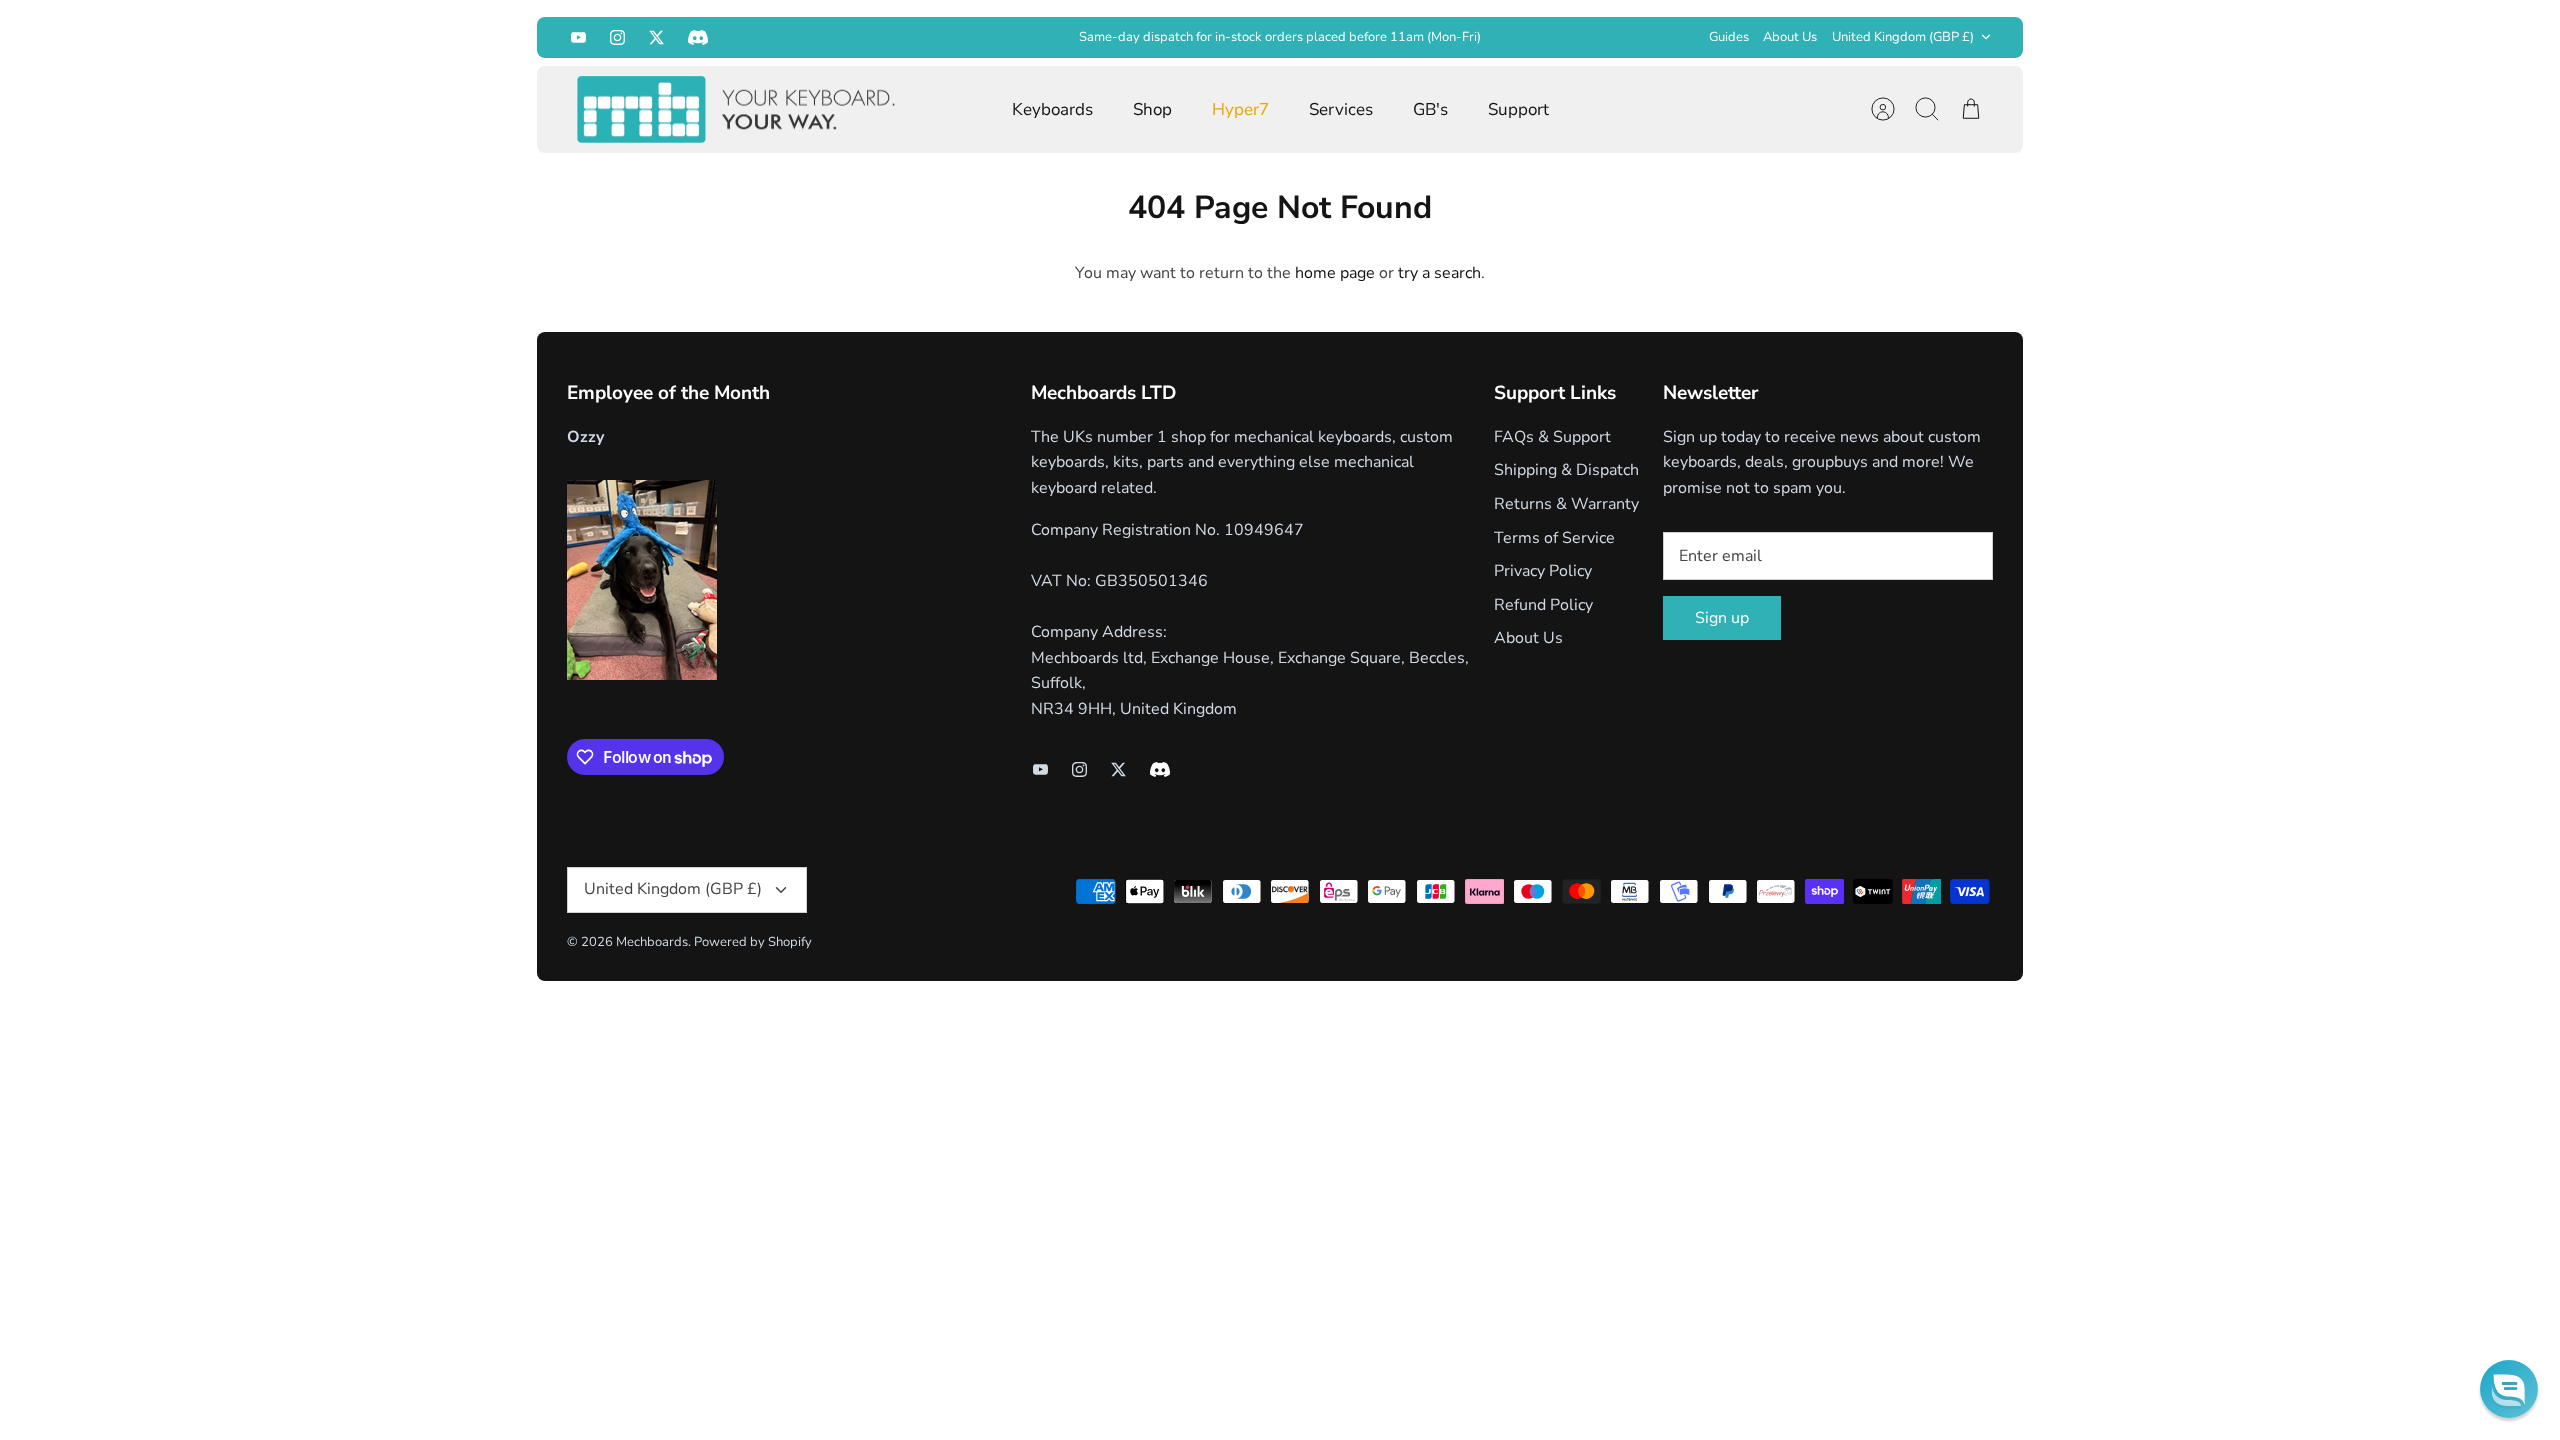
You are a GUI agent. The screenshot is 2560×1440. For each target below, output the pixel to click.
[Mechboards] (737, 110)
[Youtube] (578, 37)
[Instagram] (617, 37)
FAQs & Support (1552, 437)
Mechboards (652, 942)
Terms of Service (1554, 538)
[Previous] (968, 37)
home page (1335, 273)
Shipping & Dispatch (1566, 470)
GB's (1430, 109)
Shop (1152, 109)
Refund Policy (1543, 605)
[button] (2509, 1389)
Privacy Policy (1543, 571)
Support (1518, 109)
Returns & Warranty (1566, 504)
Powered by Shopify (753, 942)
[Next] (1592, 37)
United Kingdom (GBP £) (1903, 37)
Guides (1729, 37)
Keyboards (1052, 109)
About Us (1790, 37)
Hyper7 (1240, 109)
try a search (1439, 273)
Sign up (1722, 618)
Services (1341, 109)
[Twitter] (656, 37)
